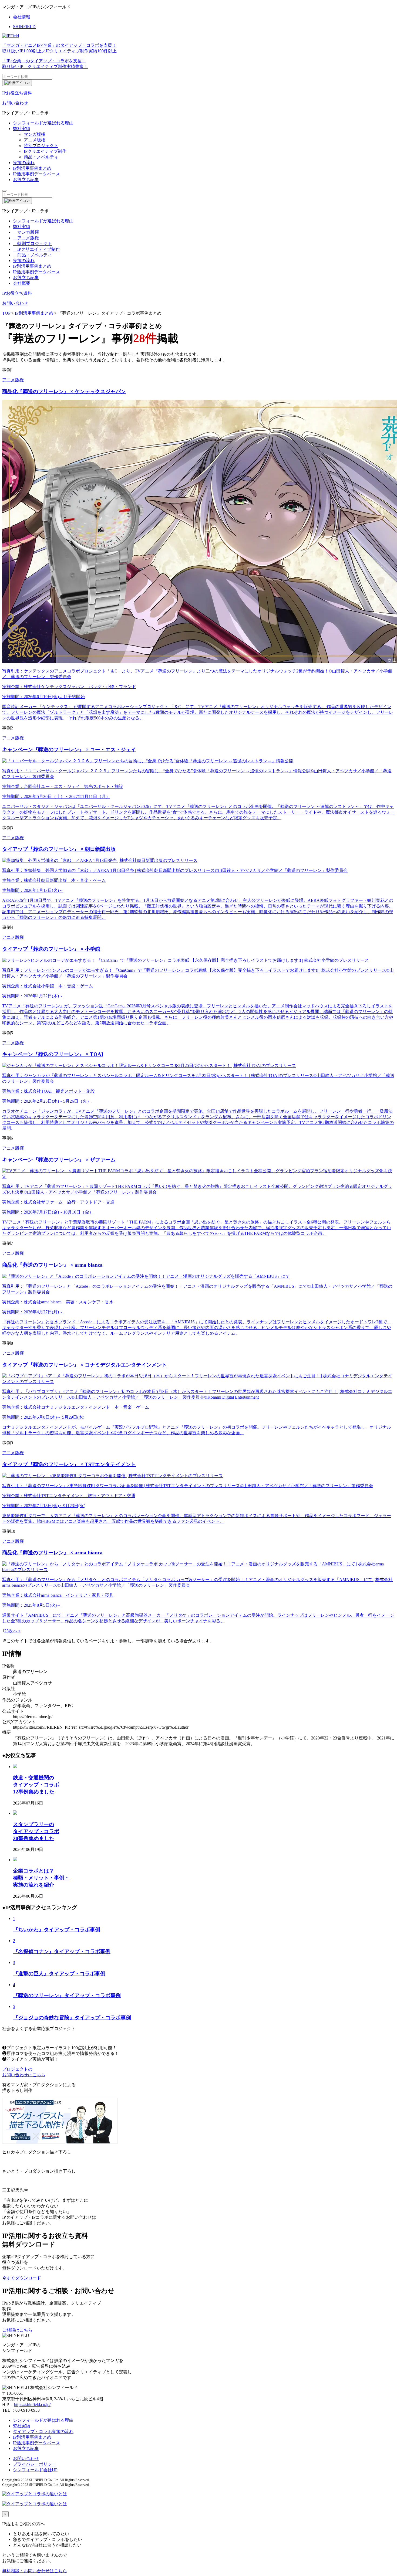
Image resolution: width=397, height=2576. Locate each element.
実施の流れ (24, 261)
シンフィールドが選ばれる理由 (43, 221)
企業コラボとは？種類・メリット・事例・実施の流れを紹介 (41, 1878)
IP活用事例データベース (36, 2443)
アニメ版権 (35, 140)
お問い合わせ (26, 2458)
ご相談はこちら (17, 2330)
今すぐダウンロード (22, 2278)
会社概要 (22, 283)
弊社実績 (22, 227)
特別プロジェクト (41, 146)
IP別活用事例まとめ (32, 266)
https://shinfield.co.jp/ (32, 2405)
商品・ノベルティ (41, 157)
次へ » (15, 1631)
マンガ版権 (35, 134)
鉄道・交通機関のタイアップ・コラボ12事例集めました (36, 1785)
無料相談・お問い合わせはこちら (35, 2571)
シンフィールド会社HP (35, 2470)
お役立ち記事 (26, 278)
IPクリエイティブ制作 (45, 151)
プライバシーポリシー (35, 2464)
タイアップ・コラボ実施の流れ (43, 2431)
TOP (6, 313)
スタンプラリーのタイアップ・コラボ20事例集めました (36, 1831)
